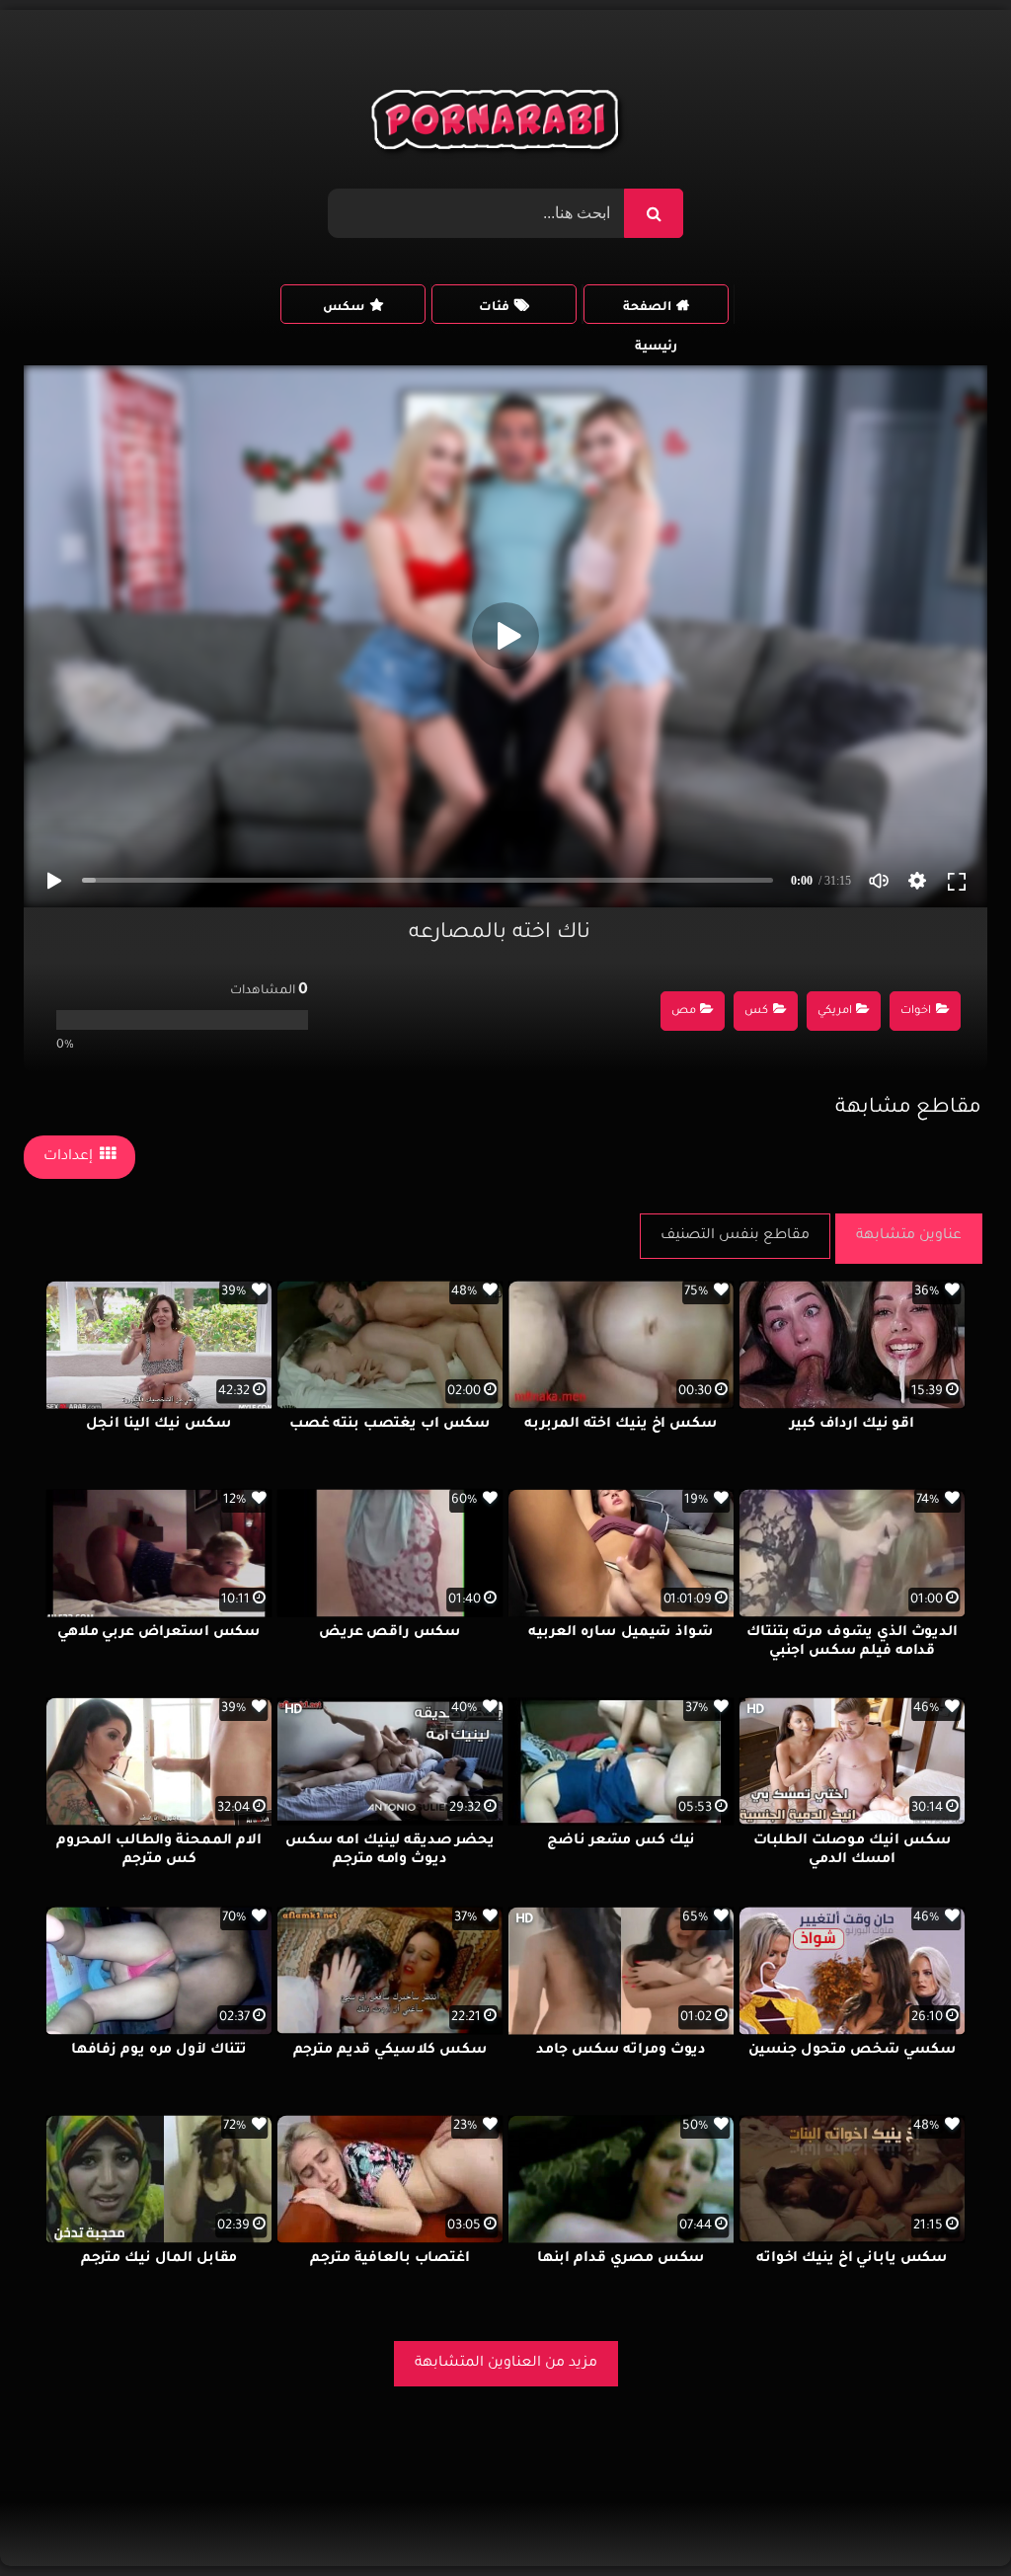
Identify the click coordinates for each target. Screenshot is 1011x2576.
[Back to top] (948, 2517)
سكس (344, 308)
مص (684, 1012)
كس (756, 1012)
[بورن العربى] (498, 124)
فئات (494, 308)
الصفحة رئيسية (650, 312)
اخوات (916, 1012)
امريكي (835, 1012)
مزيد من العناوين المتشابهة (506, 2364)
